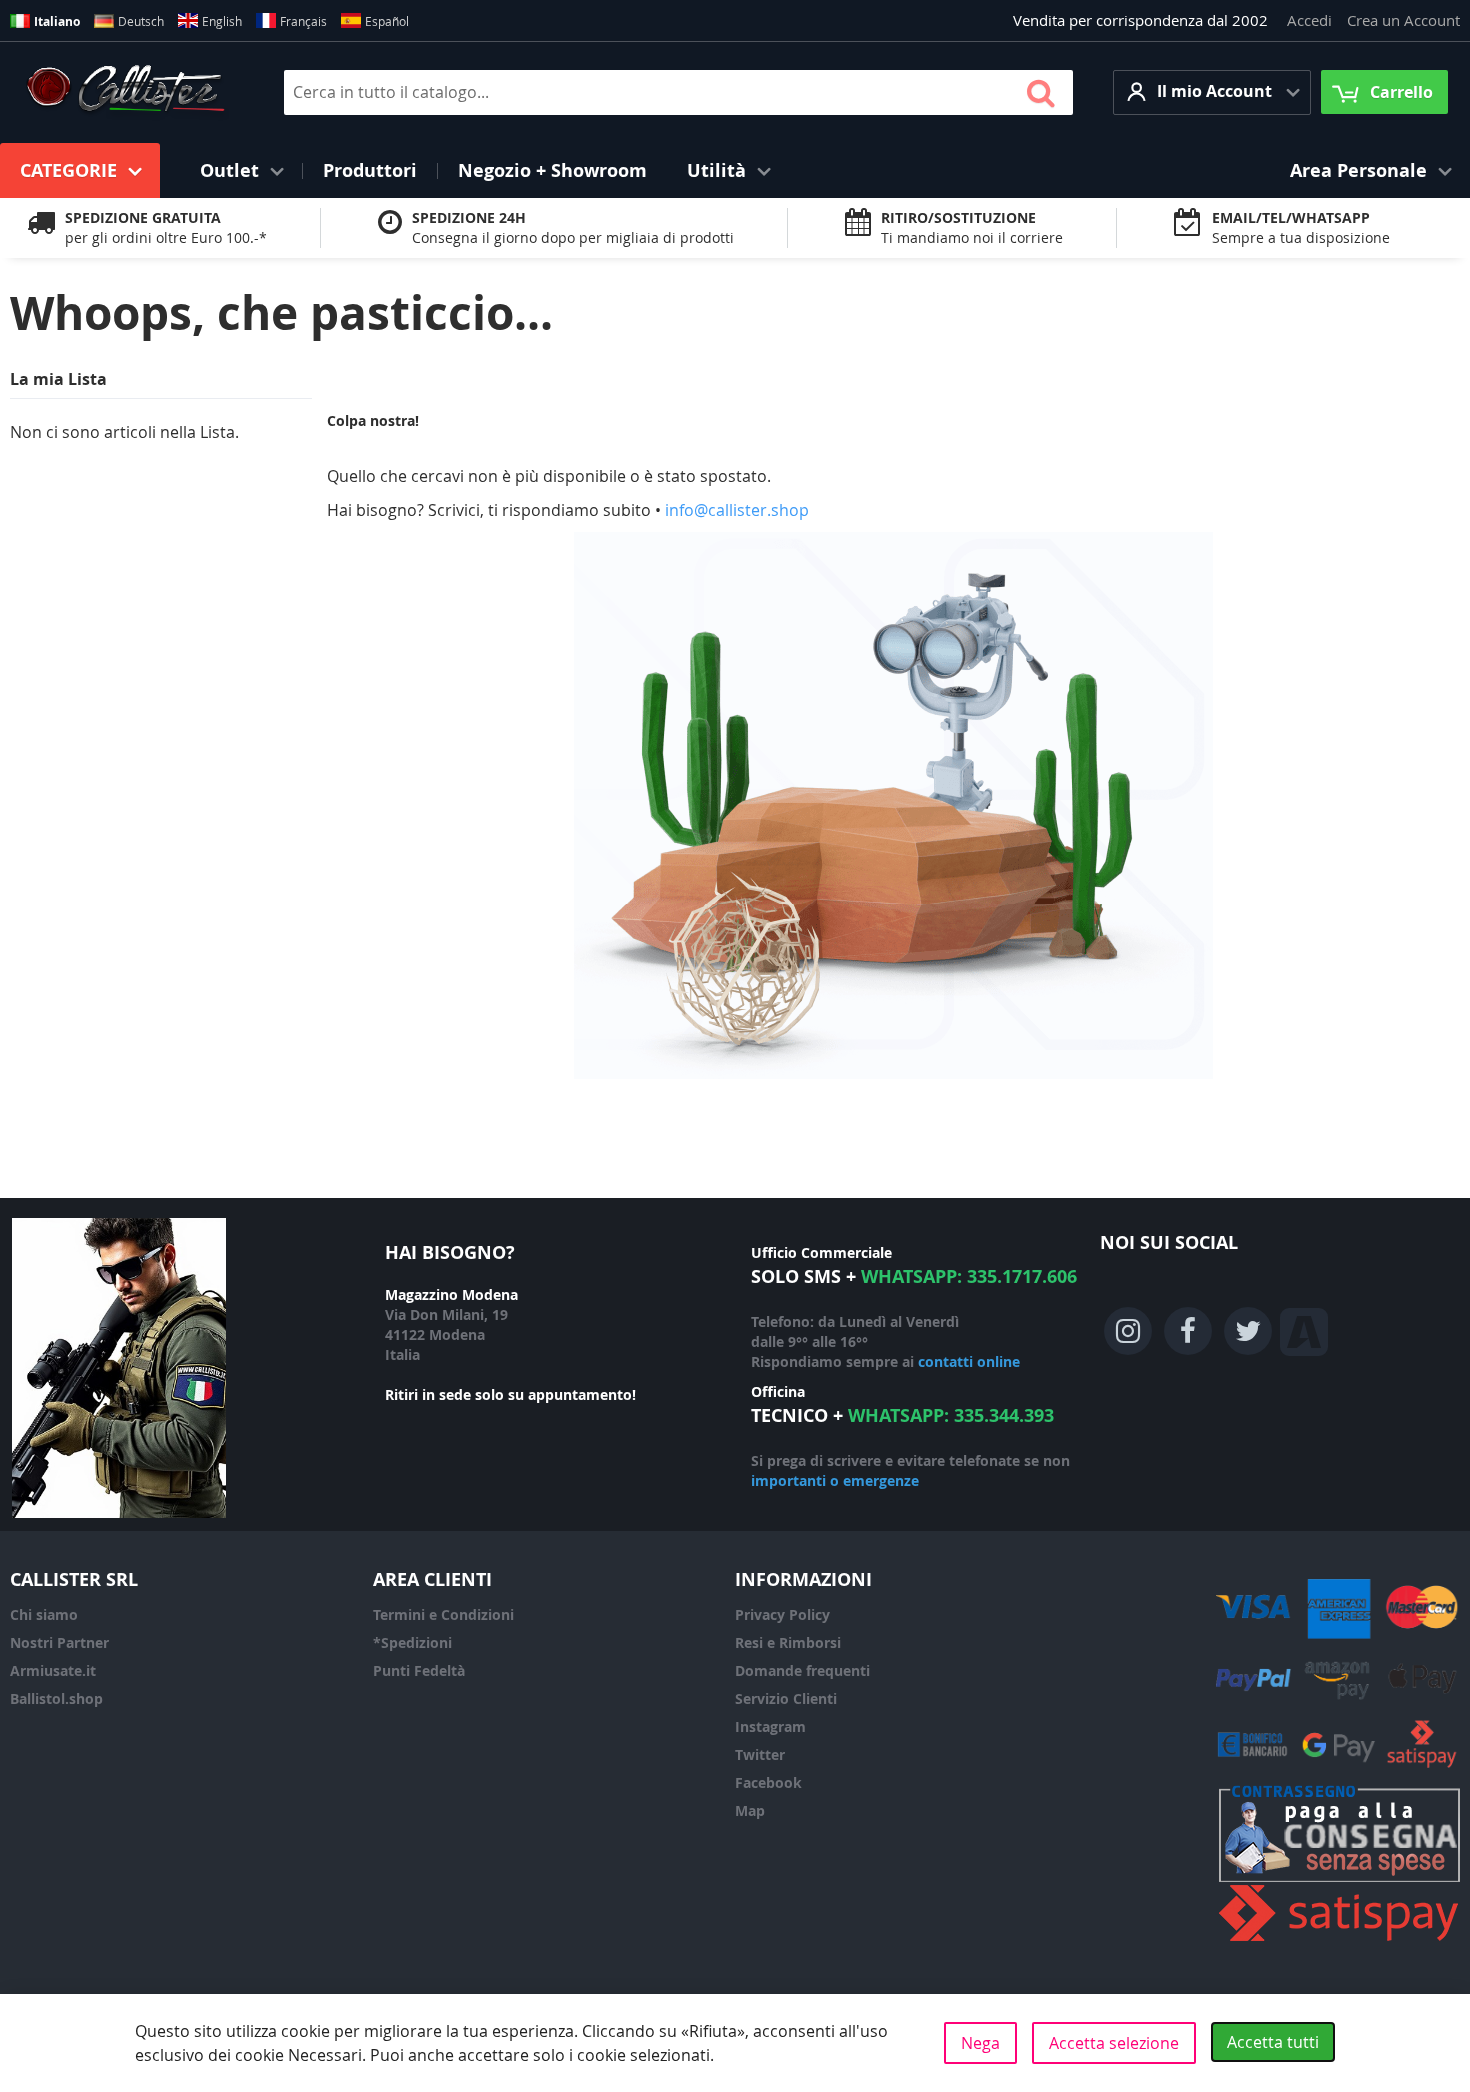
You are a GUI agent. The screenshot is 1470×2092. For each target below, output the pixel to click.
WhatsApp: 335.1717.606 (969, 1276)
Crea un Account (1403, 20)
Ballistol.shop (56, 1698)
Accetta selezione (1114, 2043)
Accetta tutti (1273, 2042)
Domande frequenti (802, 1670)
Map (750, 1810)
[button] (1212, 92)
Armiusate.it (53, 1670)
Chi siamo (44, 1614)
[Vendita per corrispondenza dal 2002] (125, 92)
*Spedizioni (412, 1642)
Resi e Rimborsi (788, 1642)
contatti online (969, 1361)
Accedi (1309, 20)
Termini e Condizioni (443, 1614)
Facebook (768, 1782)
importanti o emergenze (835, 1480)
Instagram (770, 1726)
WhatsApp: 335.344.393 (951, 1415)
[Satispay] (1339, 1941)
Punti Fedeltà (419, 1670)
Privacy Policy (782, 1614)
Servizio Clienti (786, 1698)
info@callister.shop (737, 510)
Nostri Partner (59, 1642)
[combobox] (678, 92)
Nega (980, 2043)
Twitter (760, 1754)
